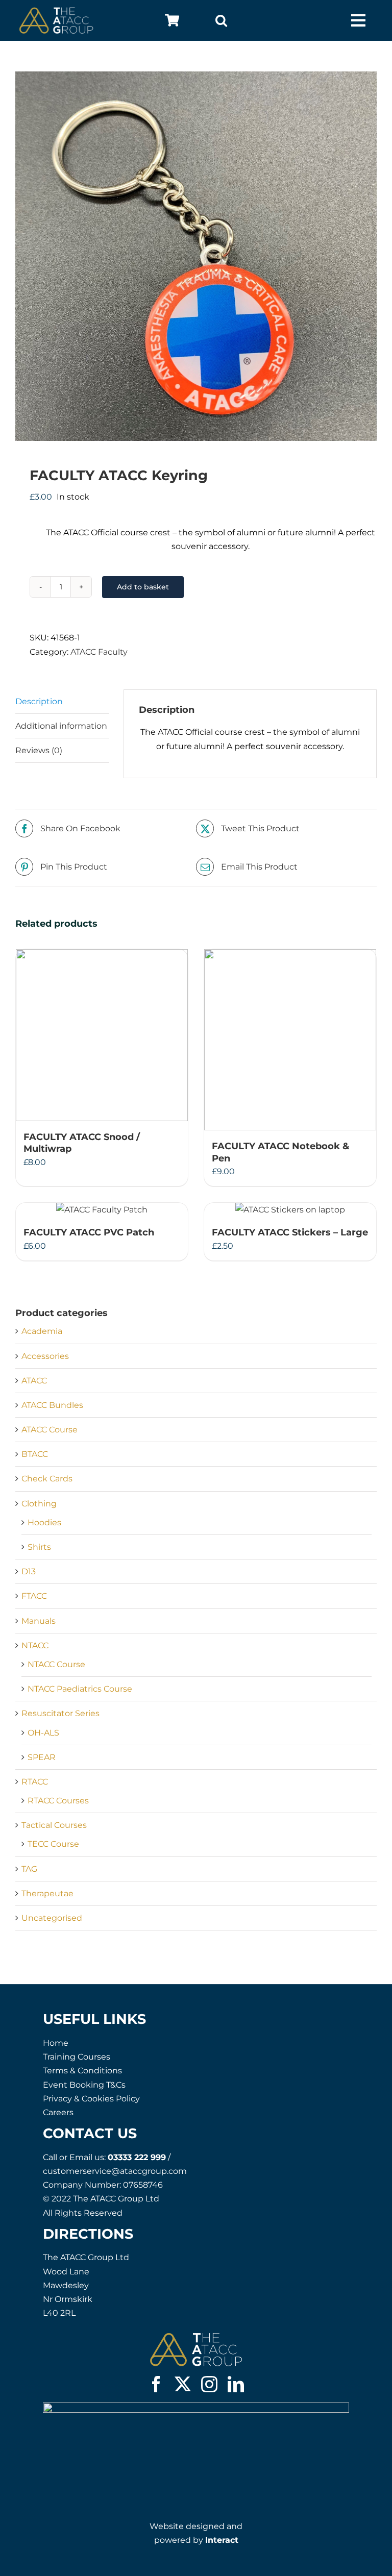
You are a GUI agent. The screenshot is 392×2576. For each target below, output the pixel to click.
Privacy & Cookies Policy (91, 2099)
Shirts (39, 1547)
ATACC (34, 1381)
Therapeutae (47, 1893)
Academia (42, 1331)
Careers (58, 2112)
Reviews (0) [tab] (39, 750)
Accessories (45, 1356)
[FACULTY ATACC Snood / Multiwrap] (102, 1035)
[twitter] (183, 2384)
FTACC (34, 1596)
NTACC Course (56, 1664)
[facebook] (156, 2384)
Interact (222, 2540)
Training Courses (77, 2057)
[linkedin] (236, 2384)
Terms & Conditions (82, 2071)
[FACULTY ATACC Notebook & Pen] (290, 1040)
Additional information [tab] (61, 726)
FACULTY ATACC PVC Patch (89, 1232)
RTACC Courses (58, 1801)
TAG (29, 1869)
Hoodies (44, 1522)
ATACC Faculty (99, 652)
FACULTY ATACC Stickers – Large (290, 1232)
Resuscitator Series (60, 1713)
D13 (29, 1571)
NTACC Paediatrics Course (80, 1689)
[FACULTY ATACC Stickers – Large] (290, 1210)
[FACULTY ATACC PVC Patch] (102, 1210)
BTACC (35, 1454)
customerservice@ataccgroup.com (115, 2171)
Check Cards (47, 1479)
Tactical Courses (54, 1825)
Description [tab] (39, 701)
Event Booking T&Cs (84, 2085)
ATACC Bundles (52, 1405)
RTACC (35, 1782)
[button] (221, 20)
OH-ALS (43, 1733)
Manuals (39, 1621)
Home (56, 2043)
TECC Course (53, 1844)
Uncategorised (52, 1918)
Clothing (39, 1504)
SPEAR (42, 1757)
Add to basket (143, 587)
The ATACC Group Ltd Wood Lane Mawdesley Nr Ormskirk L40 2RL (86, 2285)
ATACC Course (50, 1430)
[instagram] (209, 2384)
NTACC (35, 1645)
